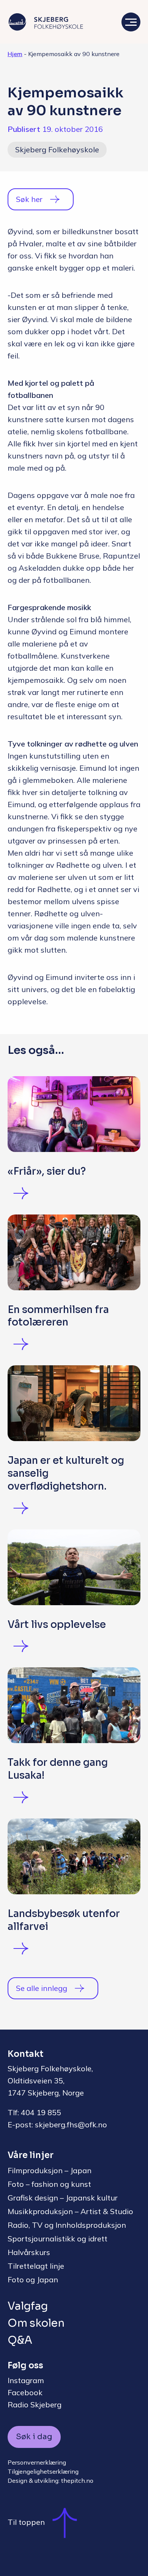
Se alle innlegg (42, 1988)
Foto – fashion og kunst (49, 2184)
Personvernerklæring (37, 2462)
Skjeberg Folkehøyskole (57, 149)
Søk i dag (34, 2437)
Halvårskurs (29, 2252)
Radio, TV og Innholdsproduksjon (67, 2225)
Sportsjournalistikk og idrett (57, 2239)
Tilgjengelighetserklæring (43, 2471)
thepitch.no (77, 2481)
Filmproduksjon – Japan (50, 2170)
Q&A (20, 2340)
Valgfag (28, 2306)
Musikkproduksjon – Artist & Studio (70, 2211)
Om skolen (36, 2323)
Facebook (25, 2392)
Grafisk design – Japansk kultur (63, 2198)
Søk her (29, 199)
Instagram (26, 2380)
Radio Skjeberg (35, 2405)
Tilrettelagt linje (36, 2266)
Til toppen (26, 2522)
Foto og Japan (33, 2279)
